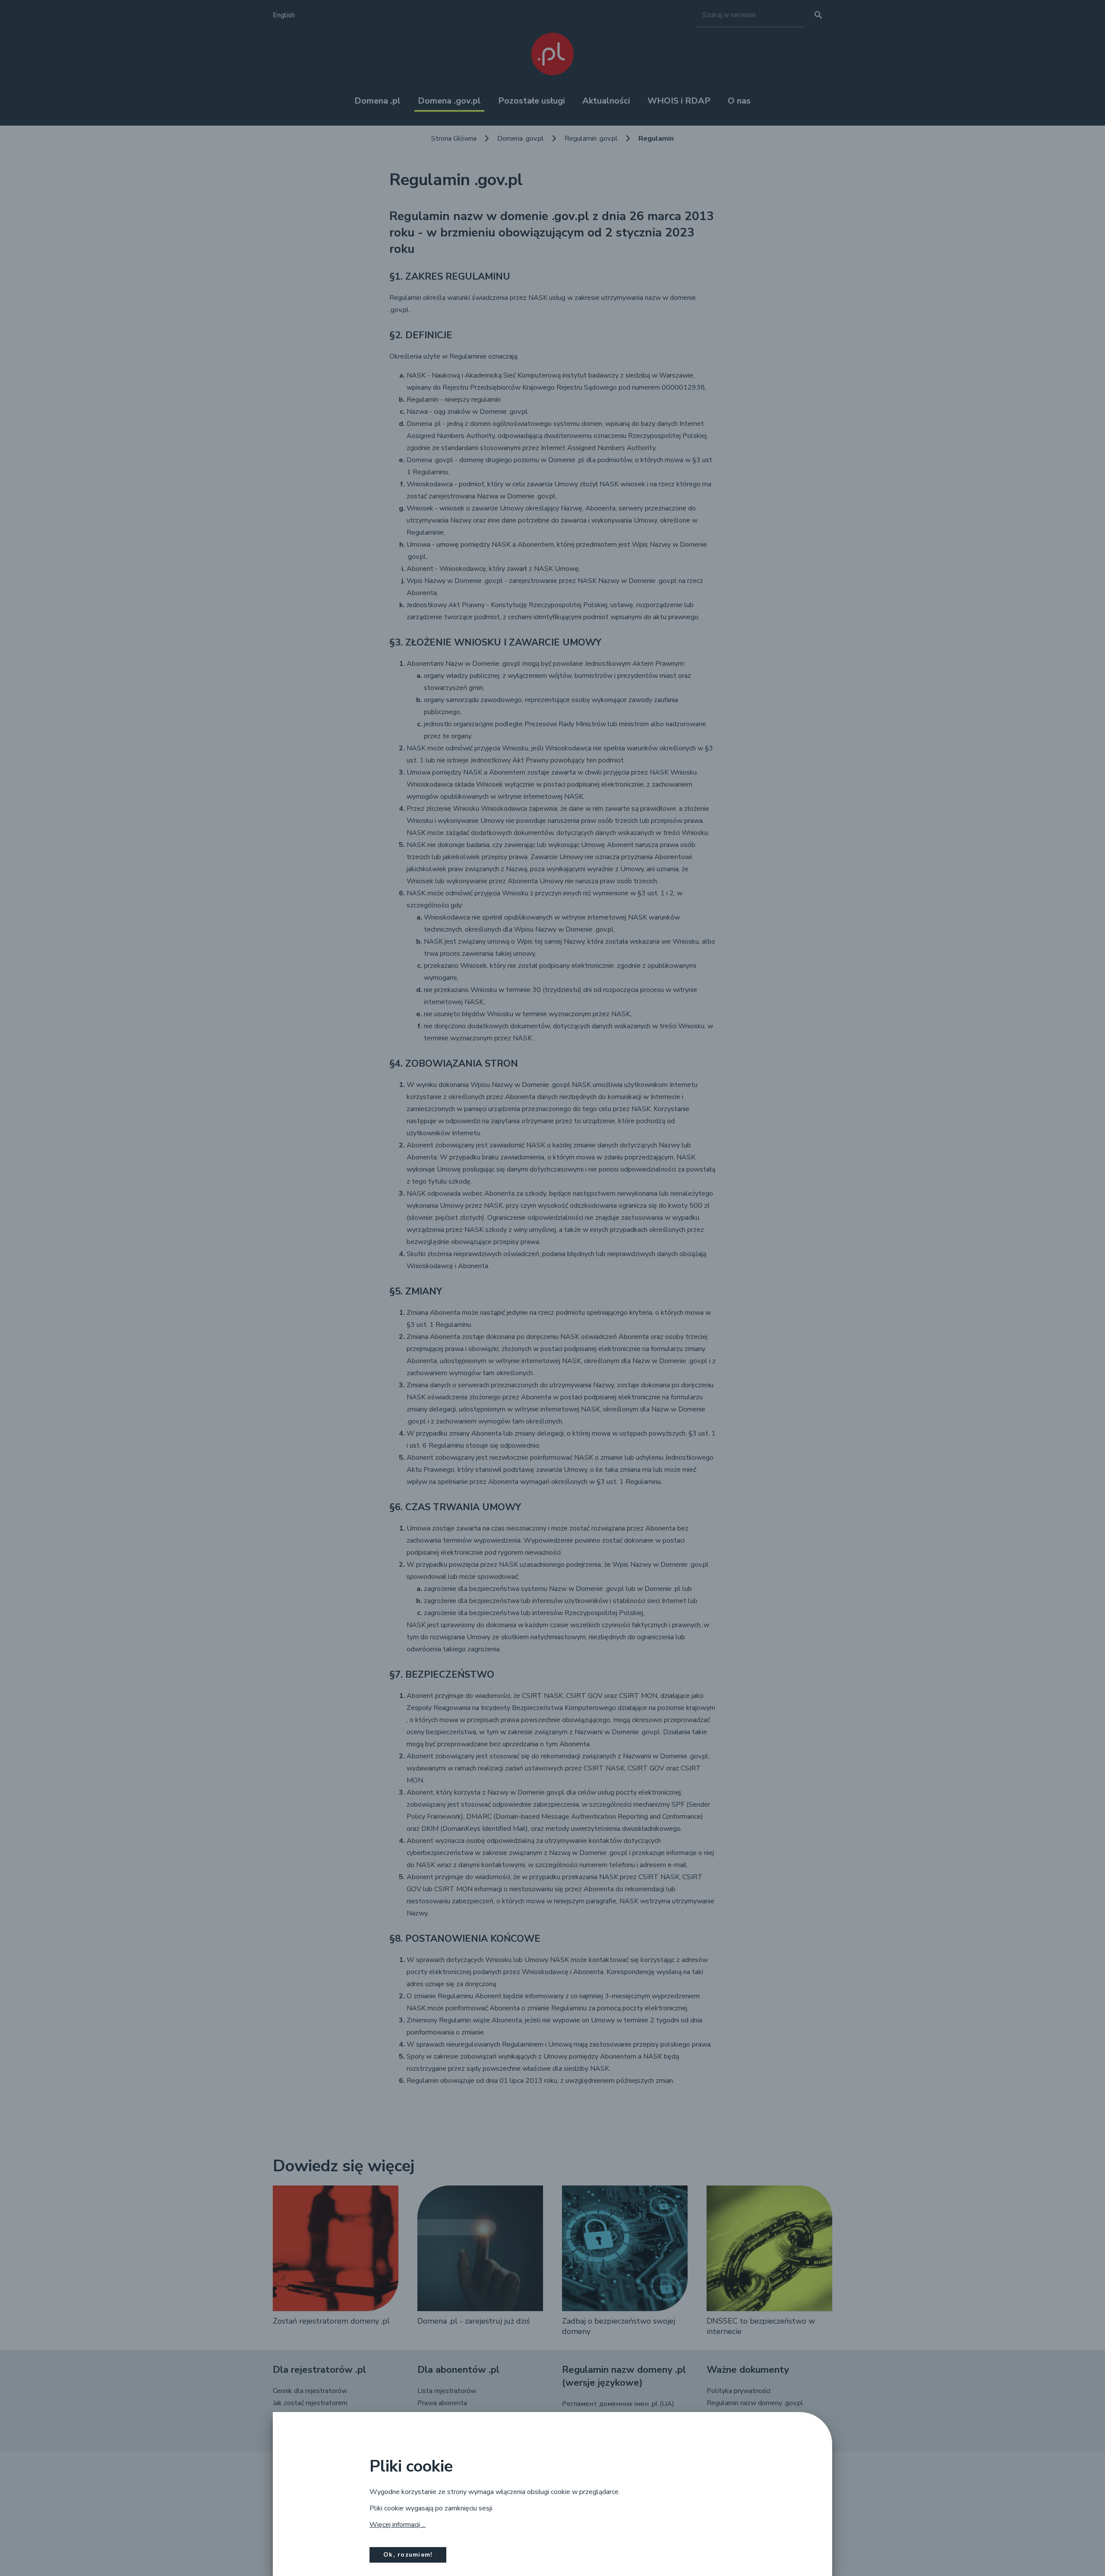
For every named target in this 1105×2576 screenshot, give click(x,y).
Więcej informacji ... (398, 2525)
